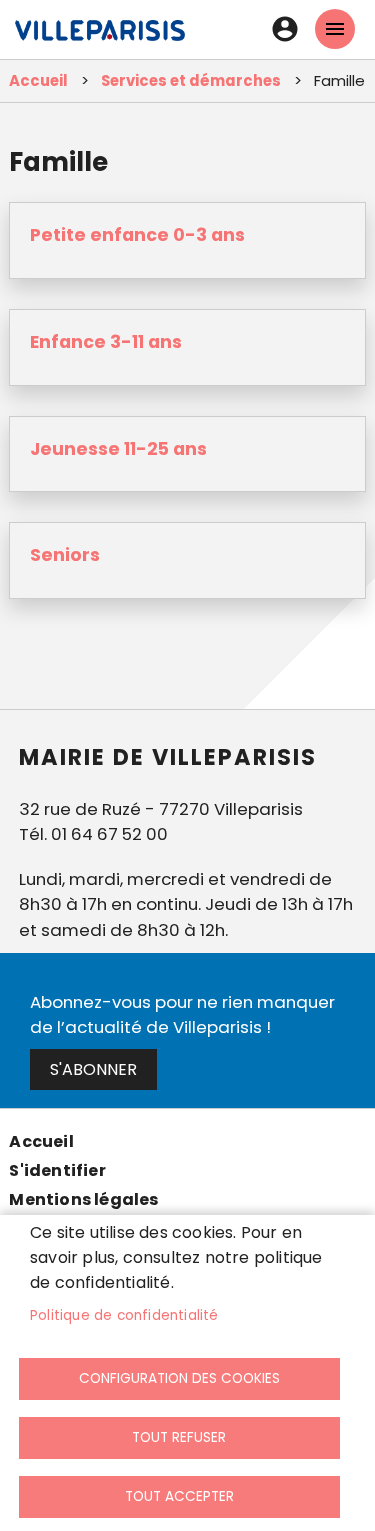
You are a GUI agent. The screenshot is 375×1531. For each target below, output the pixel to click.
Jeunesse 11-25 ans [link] (118, 449)
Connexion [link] (285, 29)
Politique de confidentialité (124, 1315)
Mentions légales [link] (83, 1199)
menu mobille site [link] (335, 29)
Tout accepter (179, 1496)
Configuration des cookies (179, 1378)
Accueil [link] (38, 80)
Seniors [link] (65, 555)
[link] (100, 40)
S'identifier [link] (57, 1170)
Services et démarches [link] (191, 80)
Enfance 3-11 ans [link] (106, 342)
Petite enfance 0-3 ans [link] (137, 235)
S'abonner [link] (93, 1069)
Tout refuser (179, 1437)
